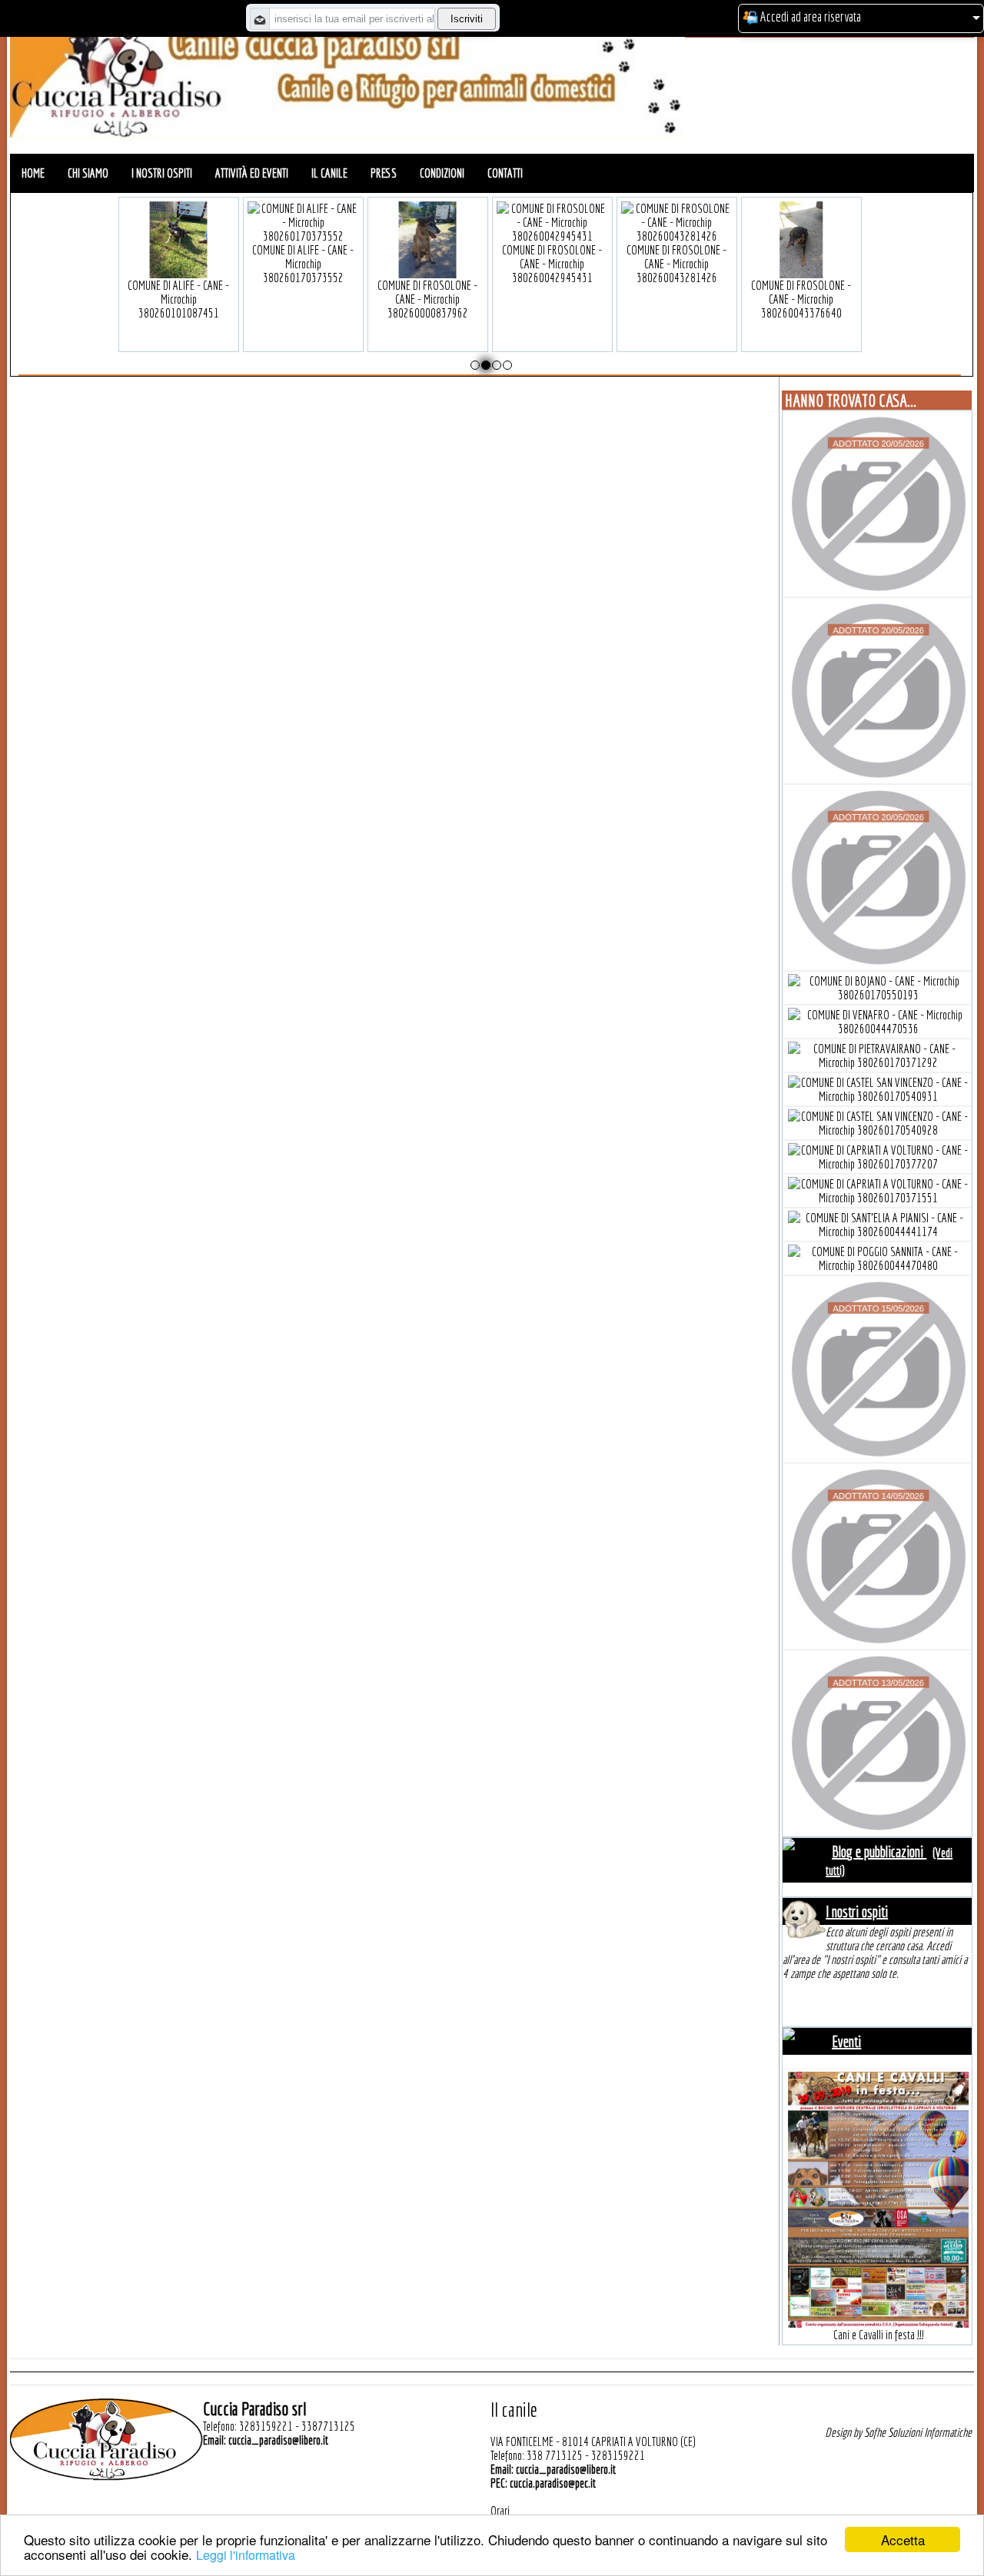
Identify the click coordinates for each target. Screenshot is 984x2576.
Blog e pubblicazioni (879, 1851)
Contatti (505, 173)
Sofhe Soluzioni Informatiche (918, 2432)
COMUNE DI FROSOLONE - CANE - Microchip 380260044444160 (303, 264)
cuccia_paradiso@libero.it (278, 2440)
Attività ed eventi (252, 173)
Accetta (903, 2539)
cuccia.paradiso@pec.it (553, 2483)
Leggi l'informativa (246, 2555)
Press (384, 173)
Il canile (329, 173)
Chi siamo (88, 173)
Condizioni (442, 173)
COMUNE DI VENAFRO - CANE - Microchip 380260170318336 (801, 264)
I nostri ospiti (162, 173)
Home (33, 173)
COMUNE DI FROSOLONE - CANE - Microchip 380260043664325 (178, 264)
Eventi (846, 2041)
